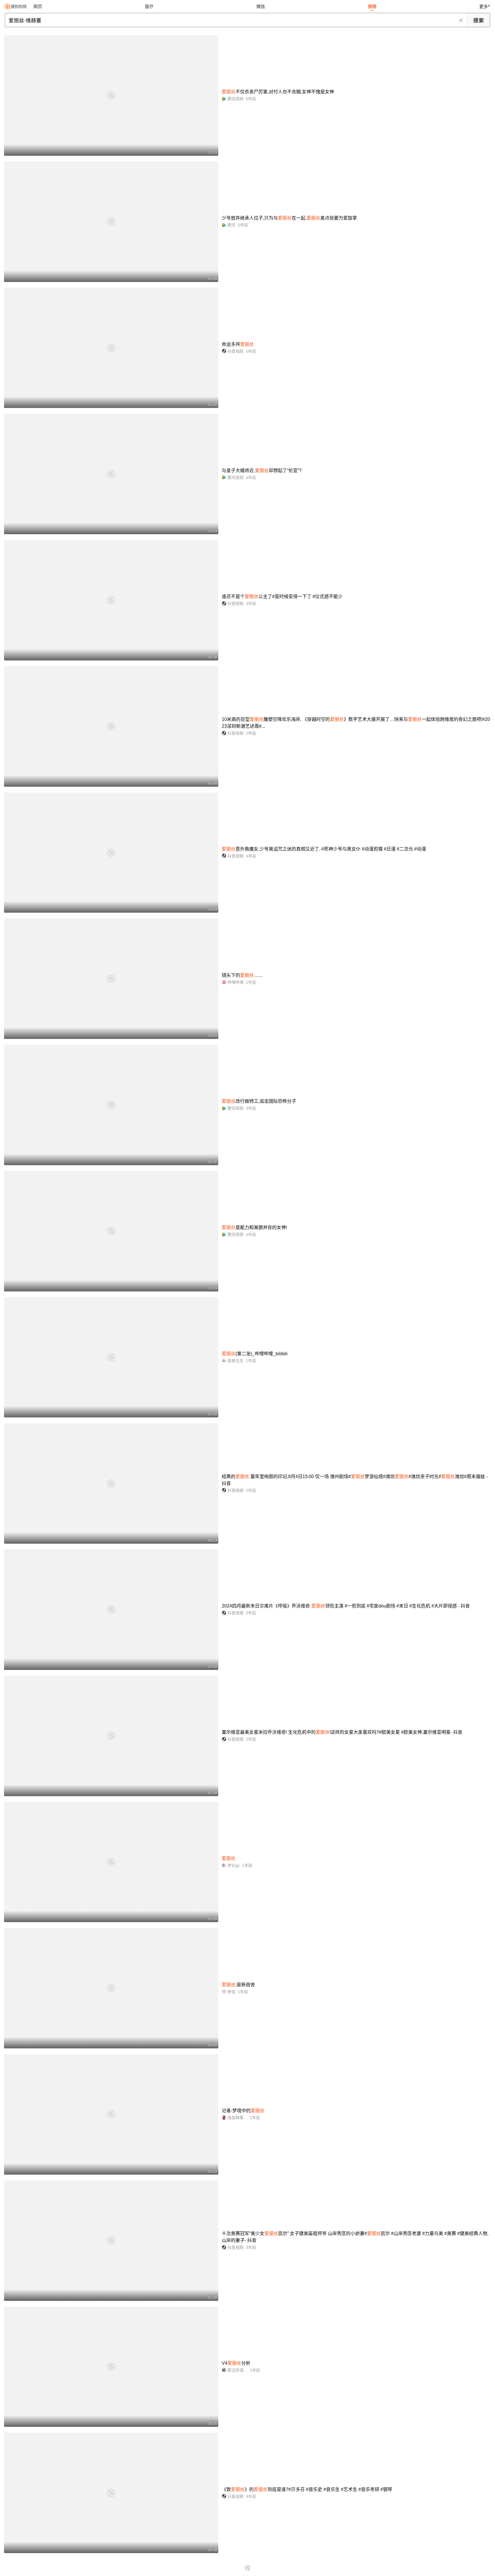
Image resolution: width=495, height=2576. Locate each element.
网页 (38, 6)
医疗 (149, 6)
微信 (261, 6)
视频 (372, 6)
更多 (484, 6)
